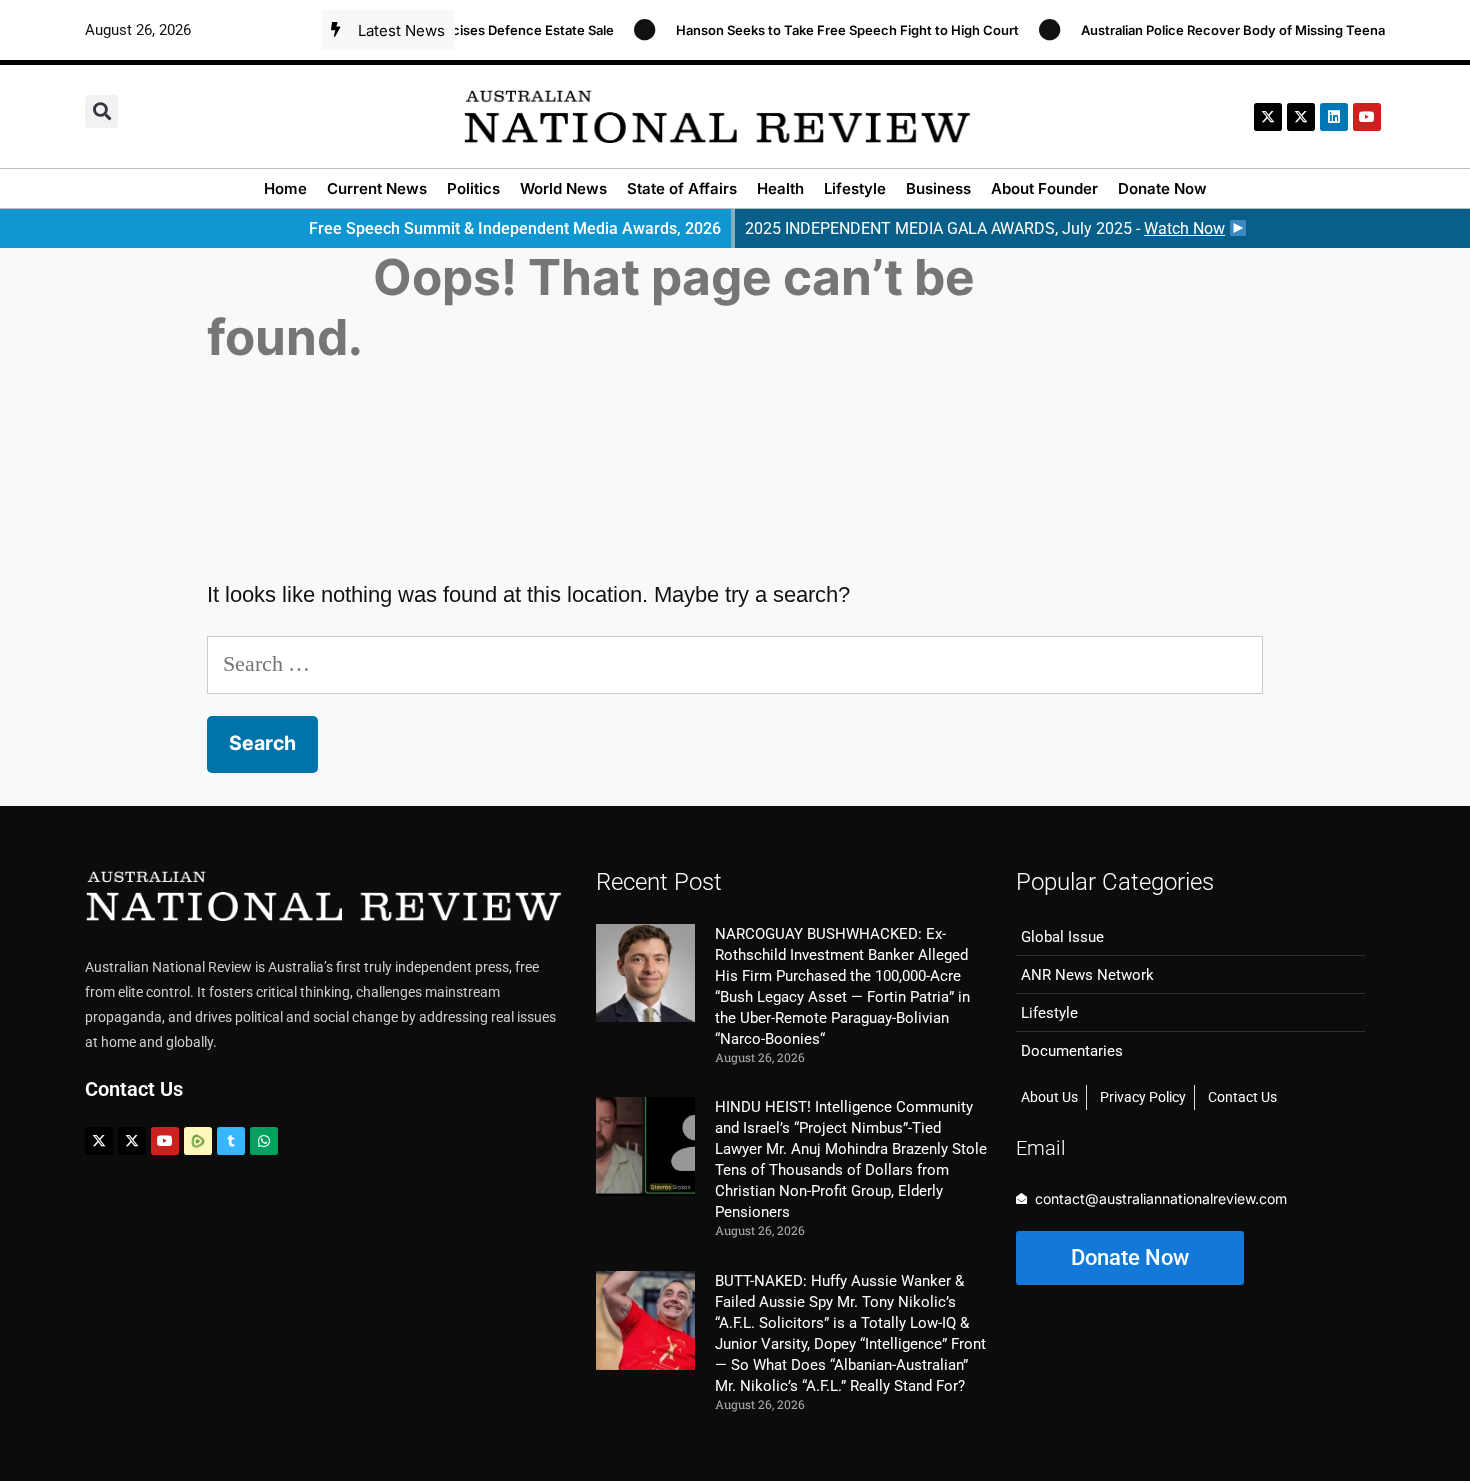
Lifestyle (855, 188)
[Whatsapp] (264, 1141)
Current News (377, 188)
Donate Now (1162, 188)
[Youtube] (165, 1141)
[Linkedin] (1334, 117)
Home (285, 188)
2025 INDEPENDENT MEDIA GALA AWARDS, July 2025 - (985, 228)
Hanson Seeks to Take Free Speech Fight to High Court (828, 30)
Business (938, 188)
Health (780, 188)
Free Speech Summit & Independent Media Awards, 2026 (515, 228)
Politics (473, 188)
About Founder (1044, 188)
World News (563, 188)
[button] (101, 111)
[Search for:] (735, 663)
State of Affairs (682, 188)
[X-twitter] (1268, 117)
